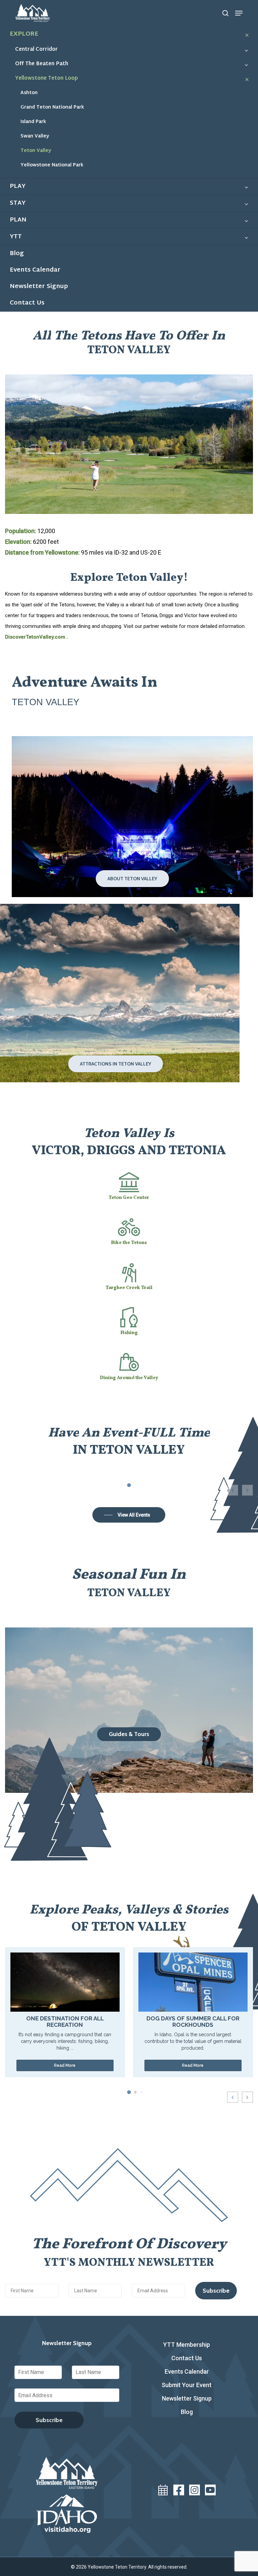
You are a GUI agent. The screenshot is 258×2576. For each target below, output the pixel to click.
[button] (239, 13)
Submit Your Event (187, 2385)
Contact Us (187, 2358)
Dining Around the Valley (129, 1378)
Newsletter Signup (187, 2398)
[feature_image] (65, 1981)
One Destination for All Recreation (65, 2022)
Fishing (129, 1333)
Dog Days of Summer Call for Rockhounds (193, 2022)
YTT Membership (187, 2345)
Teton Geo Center (129, 1198)
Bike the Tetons (129, 1243)
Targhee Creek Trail (129, 1288)
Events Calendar (187, 2371)
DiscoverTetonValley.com (36, 637)
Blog (187, 2412)
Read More (65, 2065)
